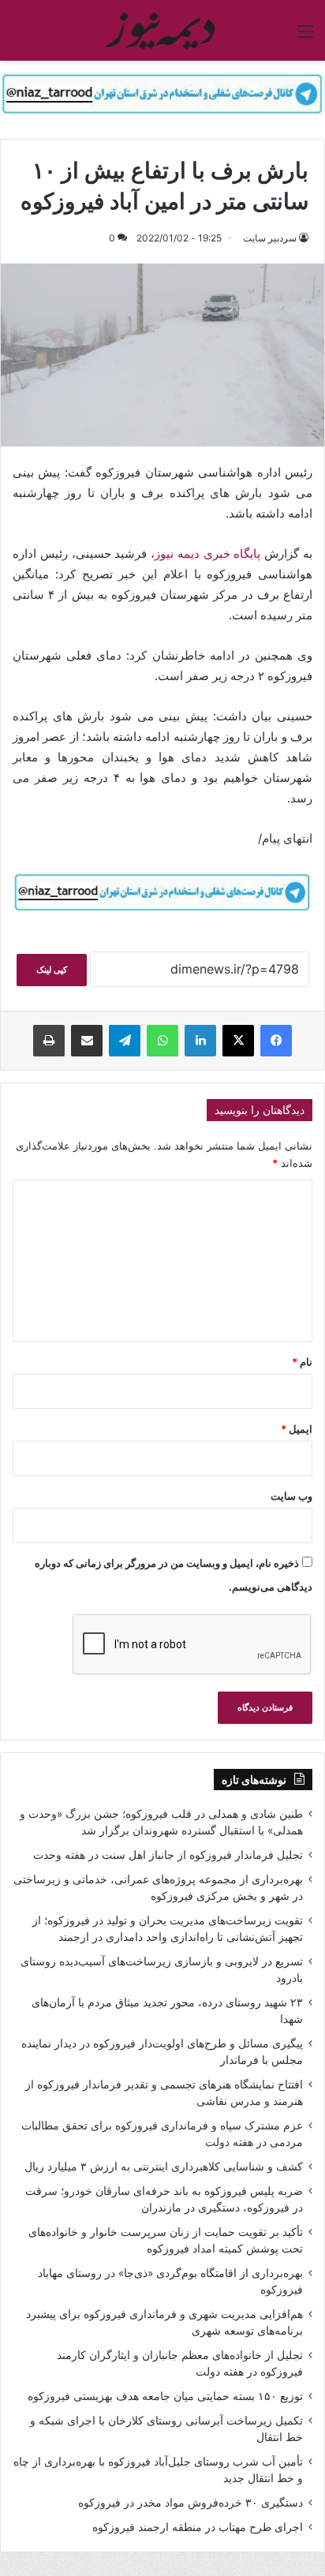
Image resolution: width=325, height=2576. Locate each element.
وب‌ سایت (291, 1496)
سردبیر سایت (270, 238)
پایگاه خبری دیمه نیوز (207, 553)
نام (302, 1362)
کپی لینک (52, 970)
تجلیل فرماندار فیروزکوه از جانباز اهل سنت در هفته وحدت (168, 1855)
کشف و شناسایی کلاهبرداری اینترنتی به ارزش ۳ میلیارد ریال (164, 2167)
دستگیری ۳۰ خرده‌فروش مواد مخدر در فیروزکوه (191, 2503)
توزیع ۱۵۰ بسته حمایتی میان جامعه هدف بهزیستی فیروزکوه (165, 2396)
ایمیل (297, 1429)
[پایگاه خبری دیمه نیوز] (162, 30)
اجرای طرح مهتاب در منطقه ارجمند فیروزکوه (198, 2527)
